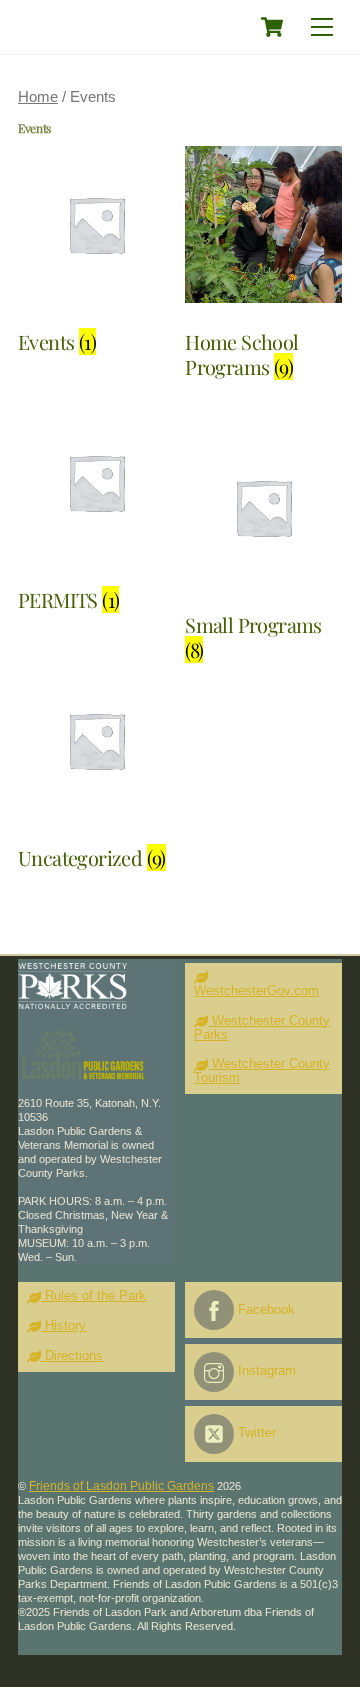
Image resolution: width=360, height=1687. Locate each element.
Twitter (255, 1433)
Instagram (265, 1371)
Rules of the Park (93, 1296)
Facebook (264, 1310)
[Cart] (272, 27)
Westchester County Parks (262, 1028)
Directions (72, 1356)
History (63, 1326)
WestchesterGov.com (256, 991)
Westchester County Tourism (262, 1071)
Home (38, 97)
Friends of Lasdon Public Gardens (121, 1486)
